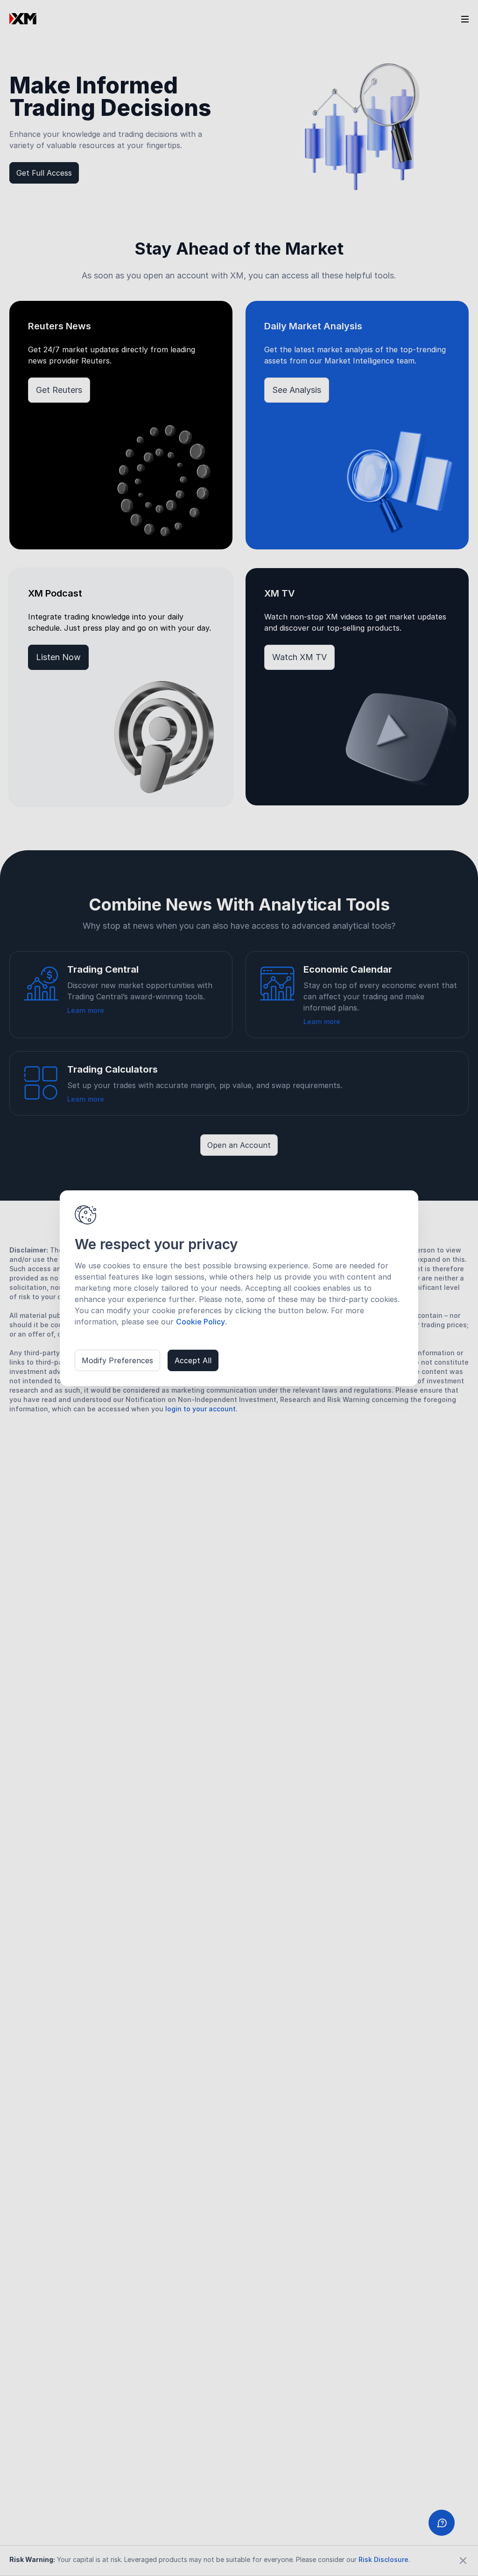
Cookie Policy (200, 1322)
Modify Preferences (117, 1360)
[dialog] (239, 1288)
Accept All (193, 1360)
